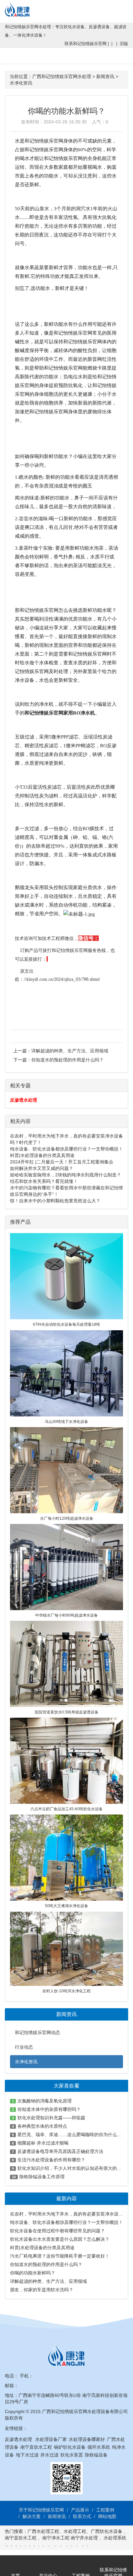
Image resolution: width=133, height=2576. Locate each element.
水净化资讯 (21, 83)
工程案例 (105, 2510)
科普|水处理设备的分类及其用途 (42, 1155)
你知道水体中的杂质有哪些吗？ (49, 2109)
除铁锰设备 (96, 2455)
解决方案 (32, 2516)
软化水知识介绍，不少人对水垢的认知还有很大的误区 (72, 2168)
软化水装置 (72, 2455)
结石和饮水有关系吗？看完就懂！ (44, 1181)
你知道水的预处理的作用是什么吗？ (67, 1060)
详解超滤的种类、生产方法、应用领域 (70, 1051)
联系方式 (82, 2516)
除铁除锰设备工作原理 (42, 2177)
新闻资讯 (105, 76)
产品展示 (80, 2510)
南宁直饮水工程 (36, 2447)
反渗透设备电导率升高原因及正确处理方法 (60, 2151)
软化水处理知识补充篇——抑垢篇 (51, 2118)
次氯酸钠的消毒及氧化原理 (45, 2101)
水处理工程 (75, 2531)
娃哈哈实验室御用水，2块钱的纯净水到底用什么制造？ (66, 1175)
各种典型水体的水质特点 (42, 2126)
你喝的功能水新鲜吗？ (33, 2273)
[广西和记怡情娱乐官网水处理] (20, 8)
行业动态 (24, 2047)
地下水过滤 (27, 2455)
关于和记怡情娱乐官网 (41, 2510)
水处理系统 (115, 2538)
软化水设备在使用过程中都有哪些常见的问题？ (57, 2231)
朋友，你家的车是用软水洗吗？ (42, 2290)
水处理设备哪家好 (87, 2439)
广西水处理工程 (43, 2531)
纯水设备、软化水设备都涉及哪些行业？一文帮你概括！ (66, 1149)
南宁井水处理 (84, 2538)
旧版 (124, 44)
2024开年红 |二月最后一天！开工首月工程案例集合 (62, 1162)
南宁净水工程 (56, 2538)
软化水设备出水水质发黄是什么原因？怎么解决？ (60, 2239)
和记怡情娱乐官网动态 (37, 2032)
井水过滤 (49, 2455)
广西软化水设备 (107, 2531)
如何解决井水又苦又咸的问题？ (42, 1168)
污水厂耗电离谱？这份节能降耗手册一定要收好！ (60, 2256)
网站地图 (107, 2516)
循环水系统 (99, 2447)
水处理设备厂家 (51, 2439)
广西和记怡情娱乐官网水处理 (62, 76)
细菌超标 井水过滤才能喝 (43, 2143)
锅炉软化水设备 (70, 2447)
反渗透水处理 (24, 1100)
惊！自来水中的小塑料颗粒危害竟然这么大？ (55, 1201)
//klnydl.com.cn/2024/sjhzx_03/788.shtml (62, 979)
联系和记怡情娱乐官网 (86, 44)
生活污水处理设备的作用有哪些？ (51, 2160)
